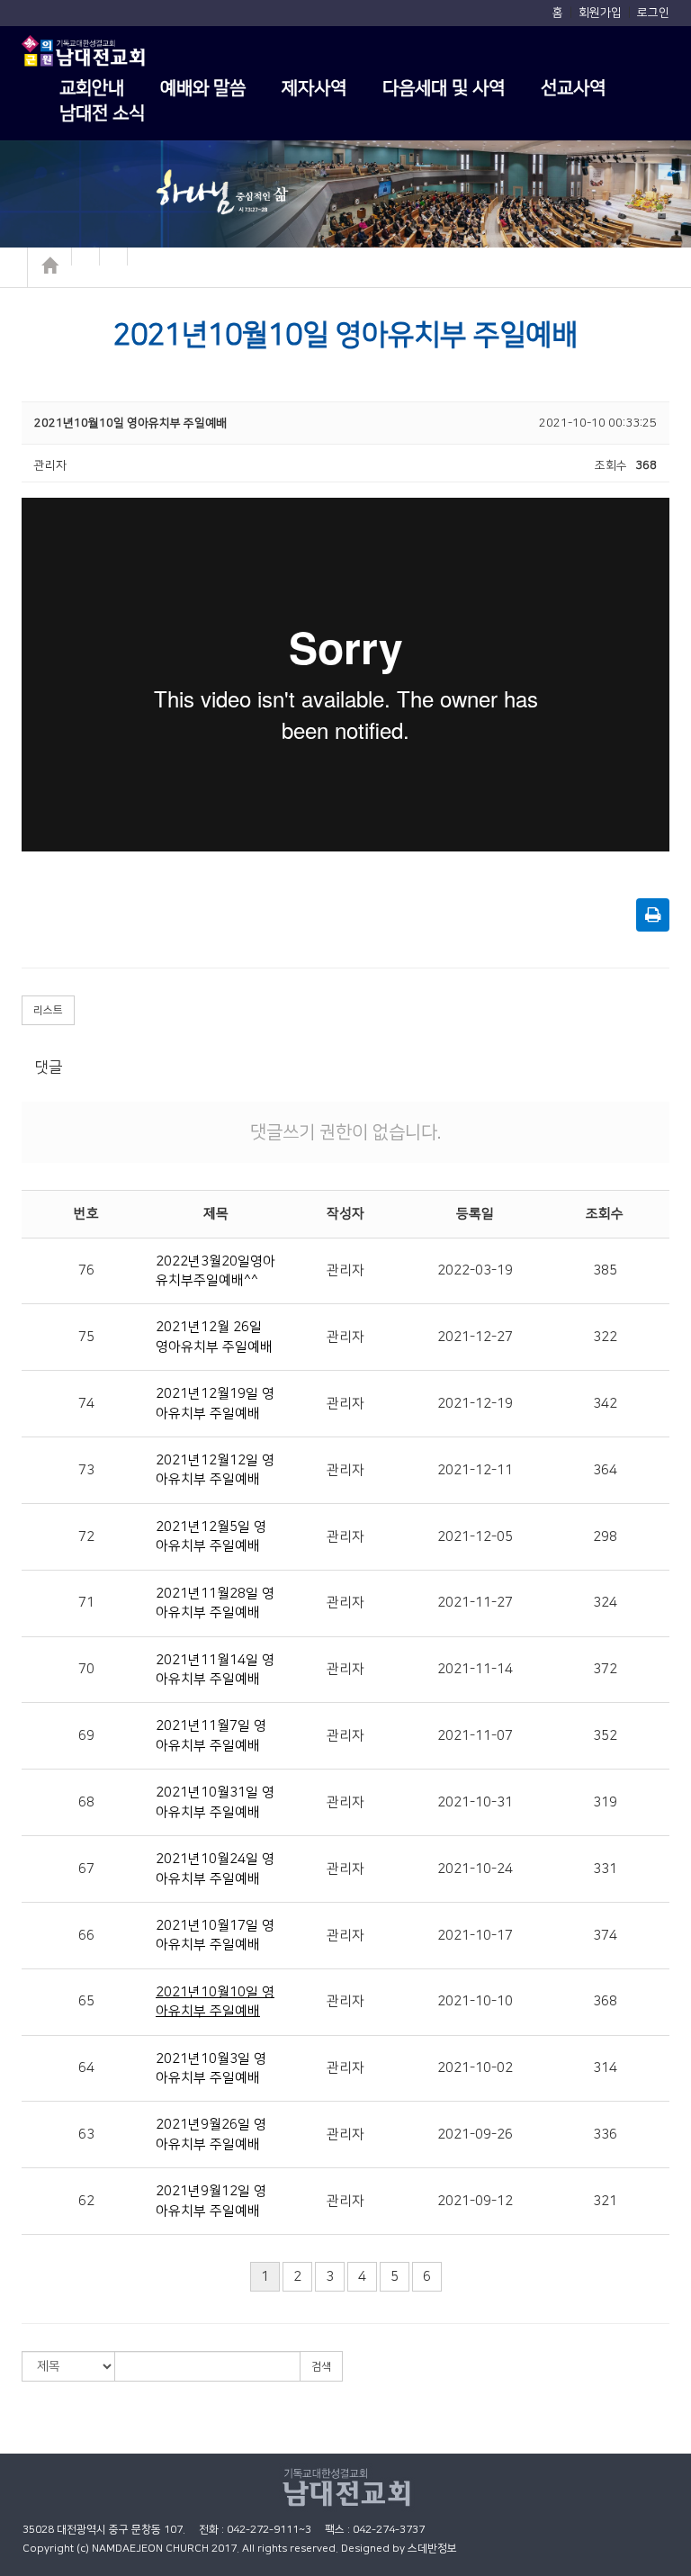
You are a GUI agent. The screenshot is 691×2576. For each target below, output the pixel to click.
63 (86, 2135)
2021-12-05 (475, 1537)
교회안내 (92, 88)
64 (86, 2068)
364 (605, 1470)
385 (605, 1270)
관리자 (345, 1270)
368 (605, 2001)
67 (86, 1869)
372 (605, 1669)
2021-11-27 (475, 1603)
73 (86, 1470)
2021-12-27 (475, 1337)
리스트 (48, 1010)
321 (605, 2201)
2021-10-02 (475, 2068)
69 (86, 1736)
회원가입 (600, 13)
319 (605, 1802)
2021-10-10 (475, 2001)
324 (605, 1603)
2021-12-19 (475, 1404)
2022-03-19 (475, 1270)
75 (86, 1337)
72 (86, 1537)
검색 (321, 2367)
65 (86, 2001)
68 (86, 1802)
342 (605, 1404)
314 (605, 2068)
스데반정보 (432, 2549)
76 (86, 1270)
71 (86, 1603)
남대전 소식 (102, 113)
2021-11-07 (475, 1736)
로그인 (653, 13)
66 (86, 1936)
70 (86, 1669)
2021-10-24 (475, 1869)
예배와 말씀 (203, 88)
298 (605, 1537)
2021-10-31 (475, 1802)
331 (605, 1869)
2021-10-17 (475, 1936)
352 (605, 1736)
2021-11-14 (475, 1669)
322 (605, 1337)
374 (605, 1936)
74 (86, 1404)
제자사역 (314, 88)
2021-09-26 (475, 2135)
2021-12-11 (475, 1470)
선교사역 (573, 88)
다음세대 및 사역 (444, 88)
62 (86, 2201)
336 (605, 2135)
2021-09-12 (475, 2201)
